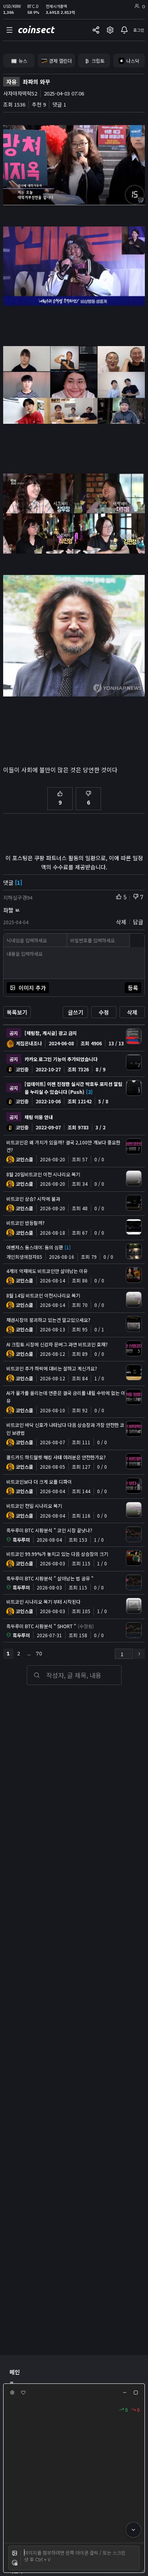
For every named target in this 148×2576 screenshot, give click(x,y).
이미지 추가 (32, 988)
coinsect (36, 30)
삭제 (132, 1012)
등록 (133, 988)
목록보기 (17, 1012)
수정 (104, 1012)
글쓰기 (76, 1012)
